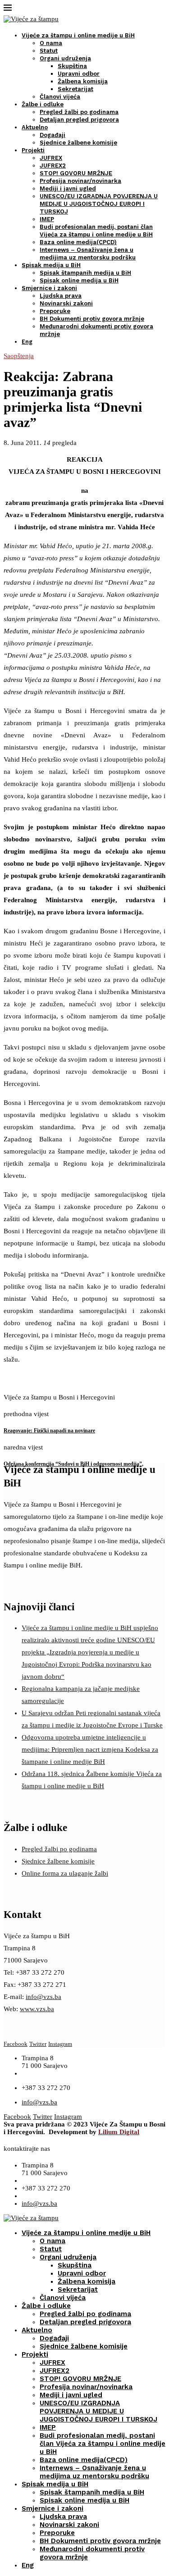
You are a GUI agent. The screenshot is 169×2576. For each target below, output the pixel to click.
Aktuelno (35, 127)
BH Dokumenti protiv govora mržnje (92, 319)
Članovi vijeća (60, 97)
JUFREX (51, 158)
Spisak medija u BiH (51, 265)
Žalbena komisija (83, 81)
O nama (51, 43)
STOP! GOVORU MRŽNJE (76, 173)
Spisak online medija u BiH (79, 280)
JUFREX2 (53, 166)
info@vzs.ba (43, 1997)
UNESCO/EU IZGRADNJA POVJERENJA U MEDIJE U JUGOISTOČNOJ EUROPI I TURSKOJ (99, 204)
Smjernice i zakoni (49, 288)
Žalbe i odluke (43, 104)
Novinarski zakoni (66, 303)
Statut (49, 51)
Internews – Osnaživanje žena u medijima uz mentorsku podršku (94, 2472)
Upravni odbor (79, 74)
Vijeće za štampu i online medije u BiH (78, 35)
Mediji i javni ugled (68, 189)
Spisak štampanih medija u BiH (85, 273)
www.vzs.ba (37, 2009)
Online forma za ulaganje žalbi (65, 1873)
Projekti (33, 150)
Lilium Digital (119, 2132)
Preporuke (55, 311)
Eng (27, 342)
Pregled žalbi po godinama (79, 112)
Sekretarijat (75, 89)
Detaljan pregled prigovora (79, 120)
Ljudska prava (61, 296)
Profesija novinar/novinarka (80, 181)
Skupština (72, 66)
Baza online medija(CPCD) (78, 242)
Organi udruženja (65, 58)
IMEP (47, 219)
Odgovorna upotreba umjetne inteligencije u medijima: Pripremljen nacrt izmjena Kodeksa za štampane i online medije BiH (90, 1749)
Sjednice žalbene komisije (78, 143)
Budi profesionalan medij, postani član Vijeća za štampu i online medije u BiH (103, 2444)
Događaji (53, 135)
